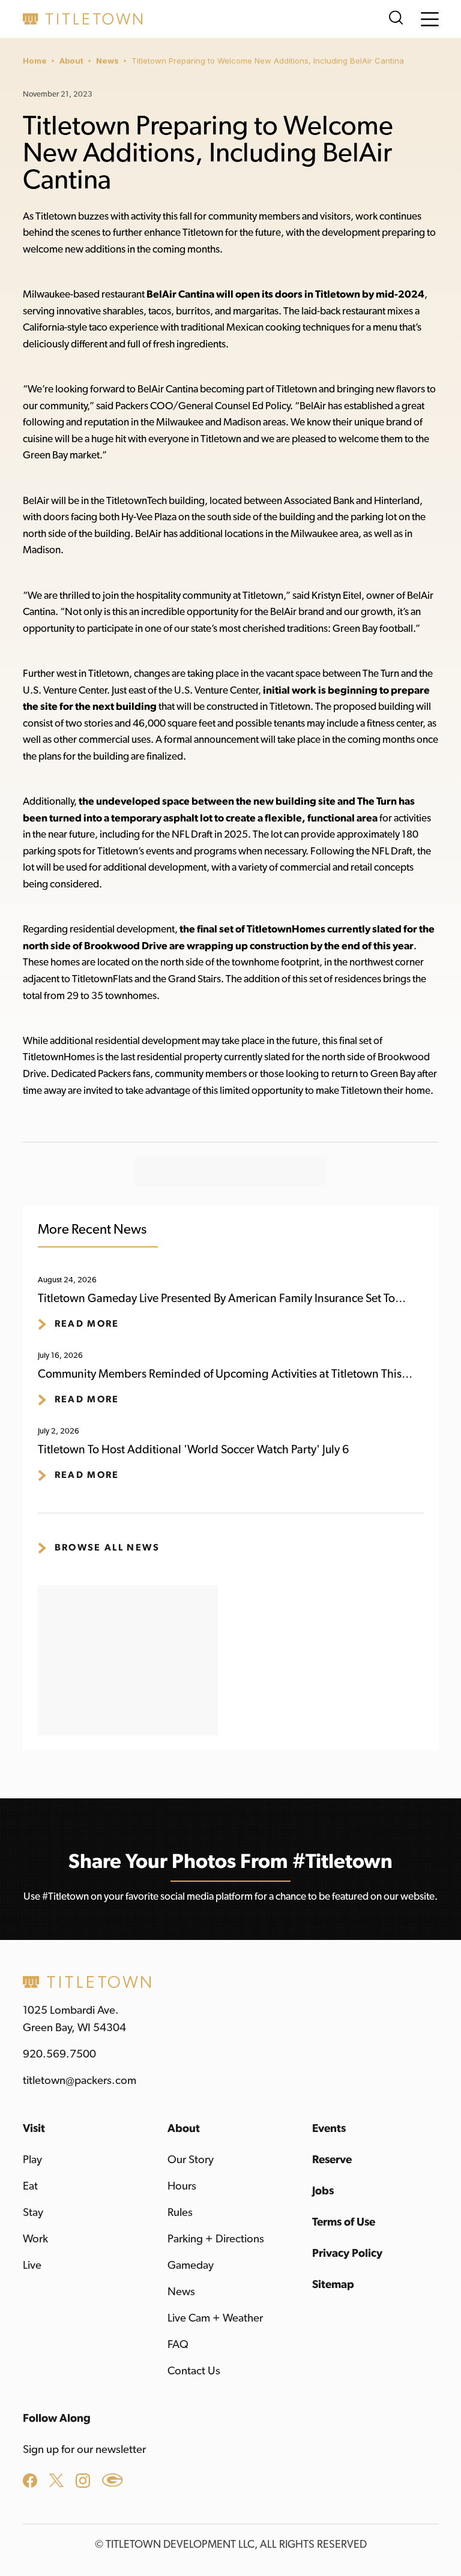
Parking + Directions (216, 2239)
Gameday (191, 2265)
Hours (182, 2186)
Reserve (332, 2160)
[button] (430, 19)
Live (32, 2265)
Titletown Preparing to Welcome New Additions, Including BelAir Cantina (268, 61)
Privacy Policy (347, 2253)
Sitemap (333, 2285)
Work (35, 2239)
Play (32, 2160)
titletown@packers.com (80, 2081)
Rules (180, 2213)
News (107, 61)
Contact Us (194, 2371)
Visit (34, 2129)
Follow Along (57, 2418)
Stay (33, 2213)
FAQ (178, 2345)
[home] (83, 19)
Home (35, 61)
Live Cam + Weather (215, 2318)
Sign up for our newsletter (84, 2450)
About (71, 61)
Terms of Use (344, 2222)
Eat (30, 2186)
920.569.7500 (59, 2054)
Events (329, 2129)
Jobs (323, 2191)
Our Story (191, 2160)
